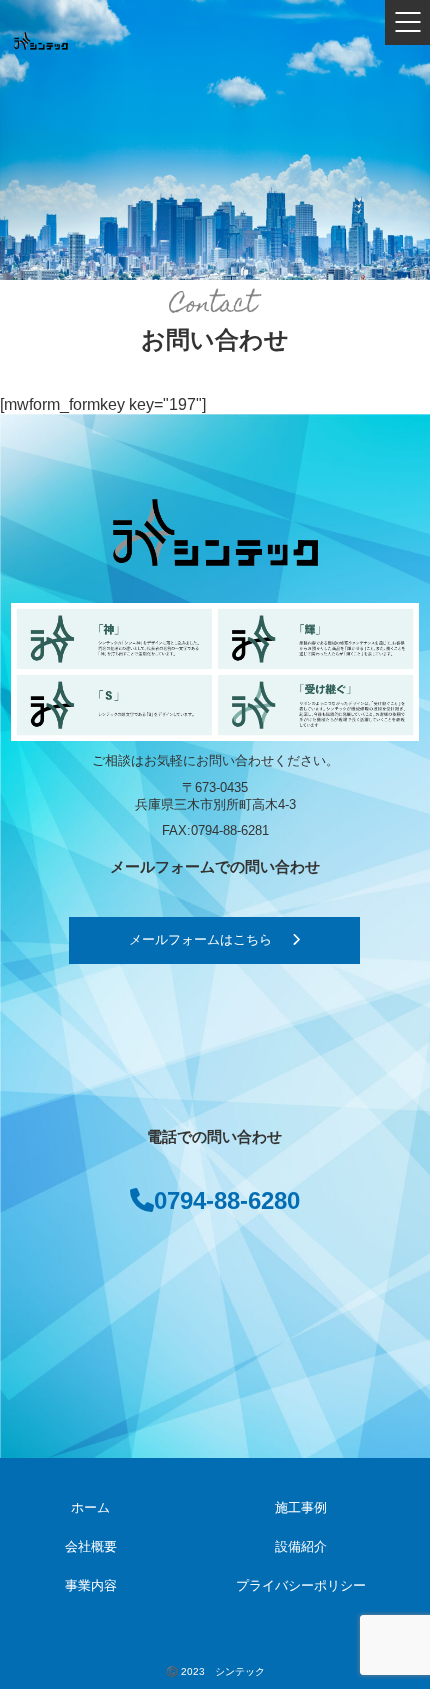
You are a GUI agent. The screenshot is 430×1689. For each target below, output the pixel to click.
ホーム (90, 1508)
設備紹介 (301, 1547)
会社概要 (91, 1547)
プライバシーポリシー (301, 1586)
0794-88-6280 (227, 1200)
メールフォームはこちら (200, 940)
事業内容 (91, 1586)
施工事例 (301, 1508)
